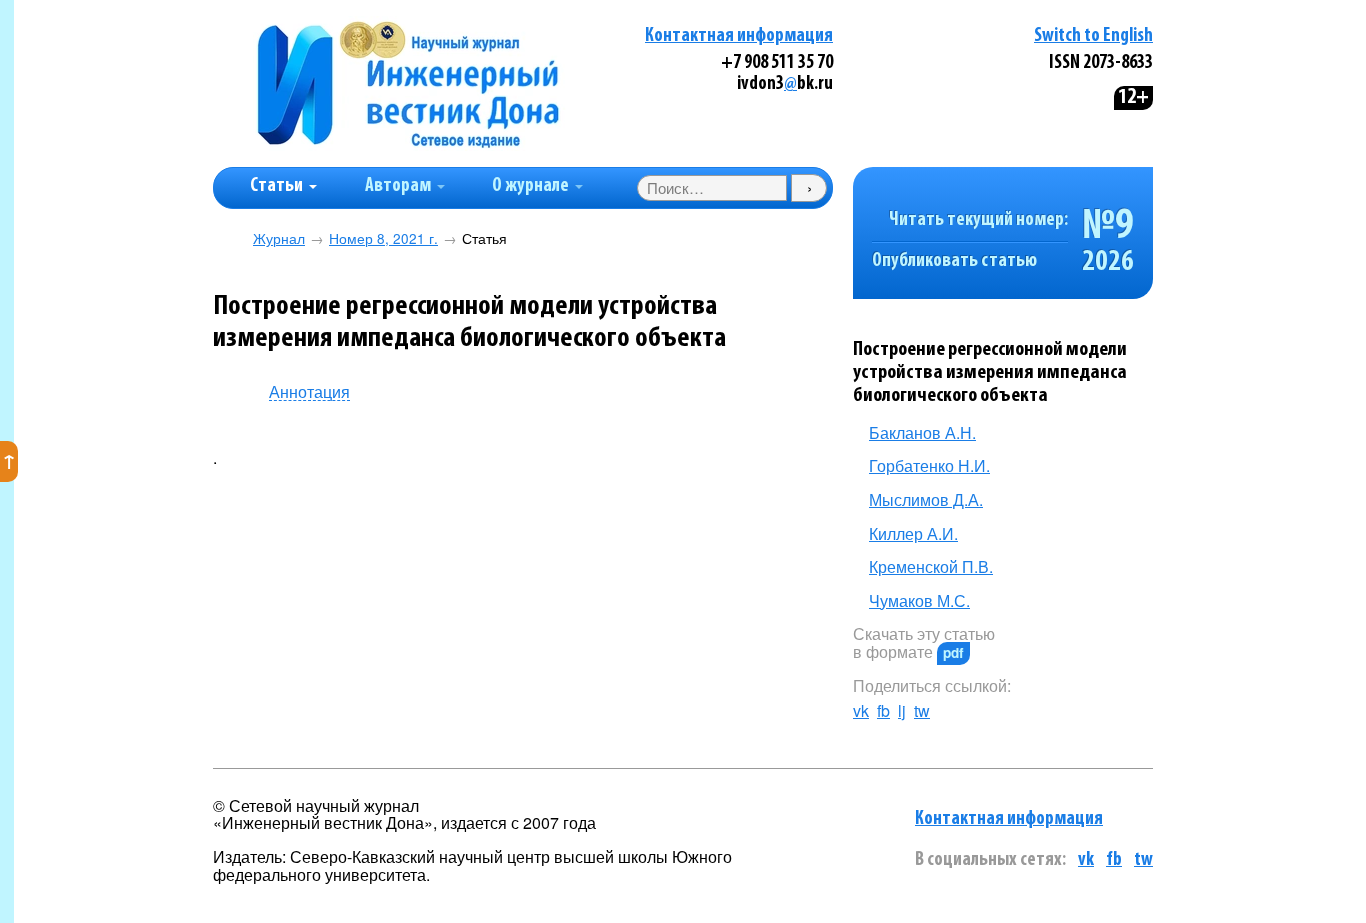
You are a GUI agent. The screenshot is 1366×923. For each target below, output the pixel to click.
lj (902, 711)
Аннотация (309, 392)
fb (883, 711)
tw (922, 711)
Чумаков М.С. (919, 600)
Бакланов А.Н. (922, 432)
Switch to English (1093, 36)
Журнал (279, 238)
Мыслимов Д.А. (926, 499)
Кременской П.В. (931, 566)
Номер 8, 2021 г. (383, 238)
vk (861, 711)
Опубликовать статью (954, 261)
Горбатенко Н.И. (929, 465)
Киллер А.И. (913, 533)
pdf (953, 652)
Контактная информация (739, 36)
